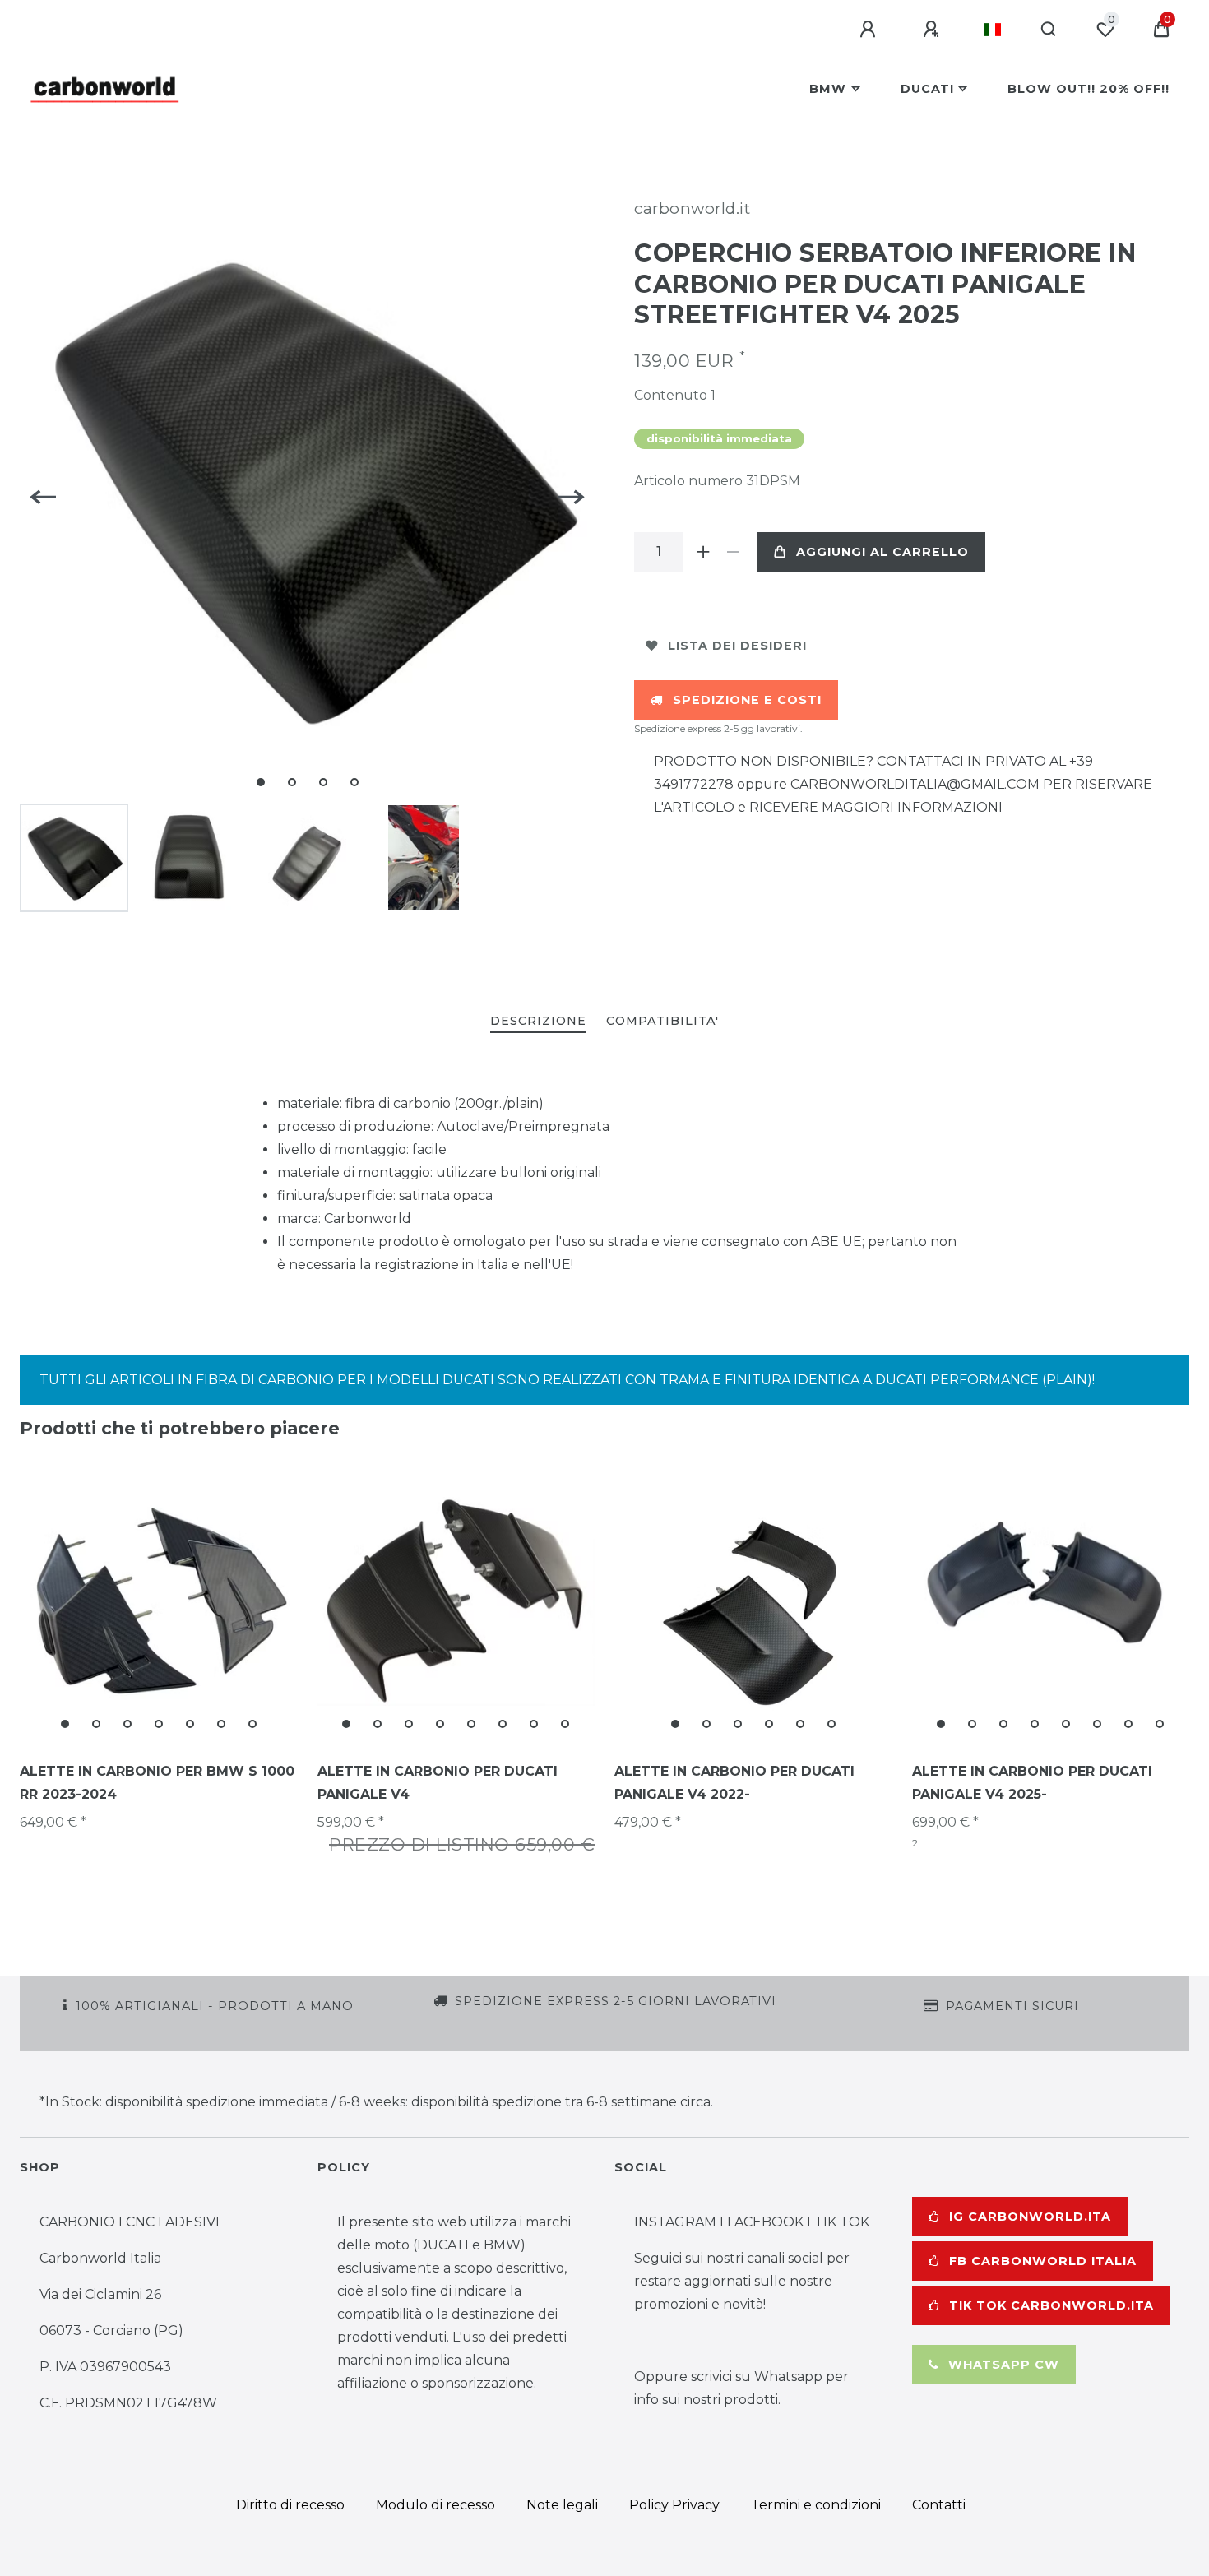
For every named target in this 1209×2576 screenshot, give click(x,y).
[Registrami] (933, 30)
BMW (828, 89)
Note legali (562, 2505)
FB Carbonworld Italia (1043, 2261)
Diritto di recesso (290, 2505)
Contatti (939, 2505)
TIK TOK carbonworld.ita (1052, 2305)
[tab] (538, 1022)
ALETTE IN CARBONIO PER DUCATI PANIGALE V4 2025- (1032, 1783)
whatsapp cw (1004, 2365)
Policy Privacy (674, 2505)
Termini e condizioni (816, 2505)
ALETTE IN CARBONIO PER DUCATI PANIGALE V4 (438, 1783)
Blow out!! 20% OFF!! (1089, 89)
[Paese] (992, 30)
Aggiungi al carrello (882, 552)
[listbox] (159, 1601)
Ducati (927, 89)
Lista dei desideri (737, 646)
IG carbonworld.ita (1030, 2217)
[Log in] (870, 30)
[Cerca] (1049, 30)
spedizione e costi (747, 700)
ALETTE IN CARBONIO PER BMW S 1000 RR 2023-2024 (157, 1783)
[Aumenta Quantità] (703, 552)
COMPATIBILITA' (662, 1021)
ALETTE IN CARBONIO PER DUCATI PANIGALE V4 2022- (734, 1783)
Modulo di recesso (435, 2505)
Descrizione (538, 1021)
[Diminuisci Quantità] (733, 552)
